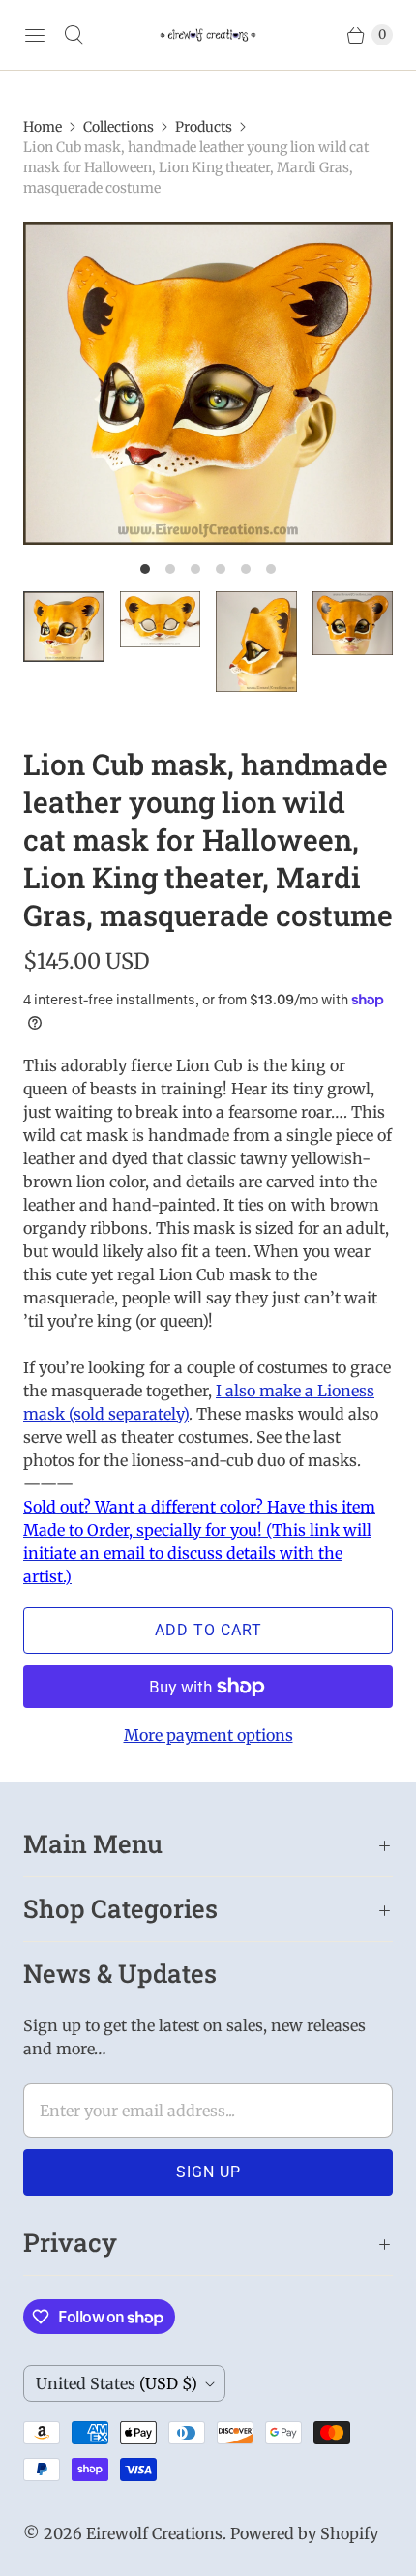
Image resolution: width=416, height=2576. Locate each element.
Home (43, 127)
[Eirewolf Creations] (208, 35)
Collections (119, 127)
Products (204, 127)
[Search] (74, 35)
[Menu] (35, 35)
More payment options (208, 1735)
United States (117, 2383)
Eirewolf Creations (154, 2533)
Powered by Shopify (304, 2533)
